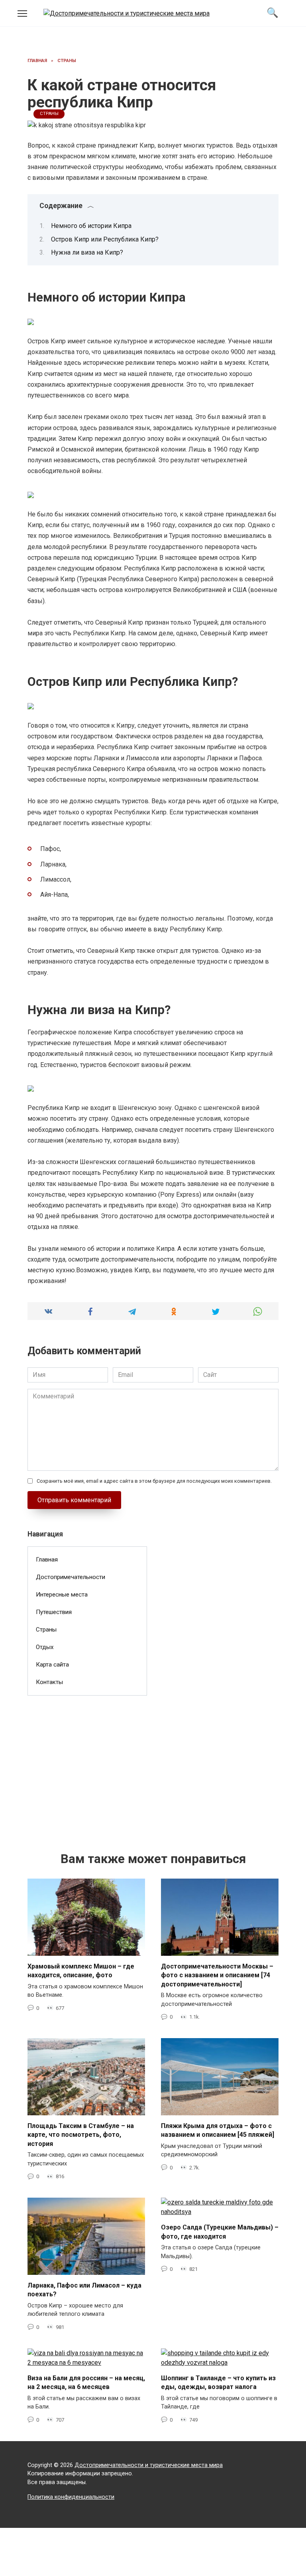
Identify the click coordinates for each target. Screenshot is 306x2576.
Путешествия (54, 1612)
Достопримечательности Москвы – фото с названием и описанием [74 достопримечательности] (217, 1975)
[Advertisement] (87, 1761)
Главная (47, 1560)
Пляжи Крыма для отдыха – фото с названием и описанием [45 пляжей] (218, 2130)
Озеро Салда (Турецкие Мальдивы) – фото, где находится (220, 2232)
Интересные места (62, 1595)
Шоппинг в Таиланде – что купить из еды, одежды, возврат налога (218, 2382)
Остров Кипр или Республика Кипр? (105, 239)
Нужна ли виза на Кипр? (87, 252)
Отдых (45, 1647)
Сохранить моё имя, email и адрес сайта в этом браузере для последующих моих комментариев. (154, 1481)
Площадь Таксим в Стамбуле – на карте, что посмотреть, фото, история (81, 2135)
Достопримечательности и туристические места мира (149, 2465)
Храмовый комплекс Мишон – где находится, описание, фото (81, 1971)
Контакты (49, 1682)
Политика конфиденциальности (71, 2497)
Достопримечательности (71, 1577)
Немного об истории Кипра (91, 226)
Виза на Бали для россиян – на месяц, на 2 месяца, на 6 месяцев (86, 2382)
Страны (49, 114)
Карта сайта (52, 1665)
